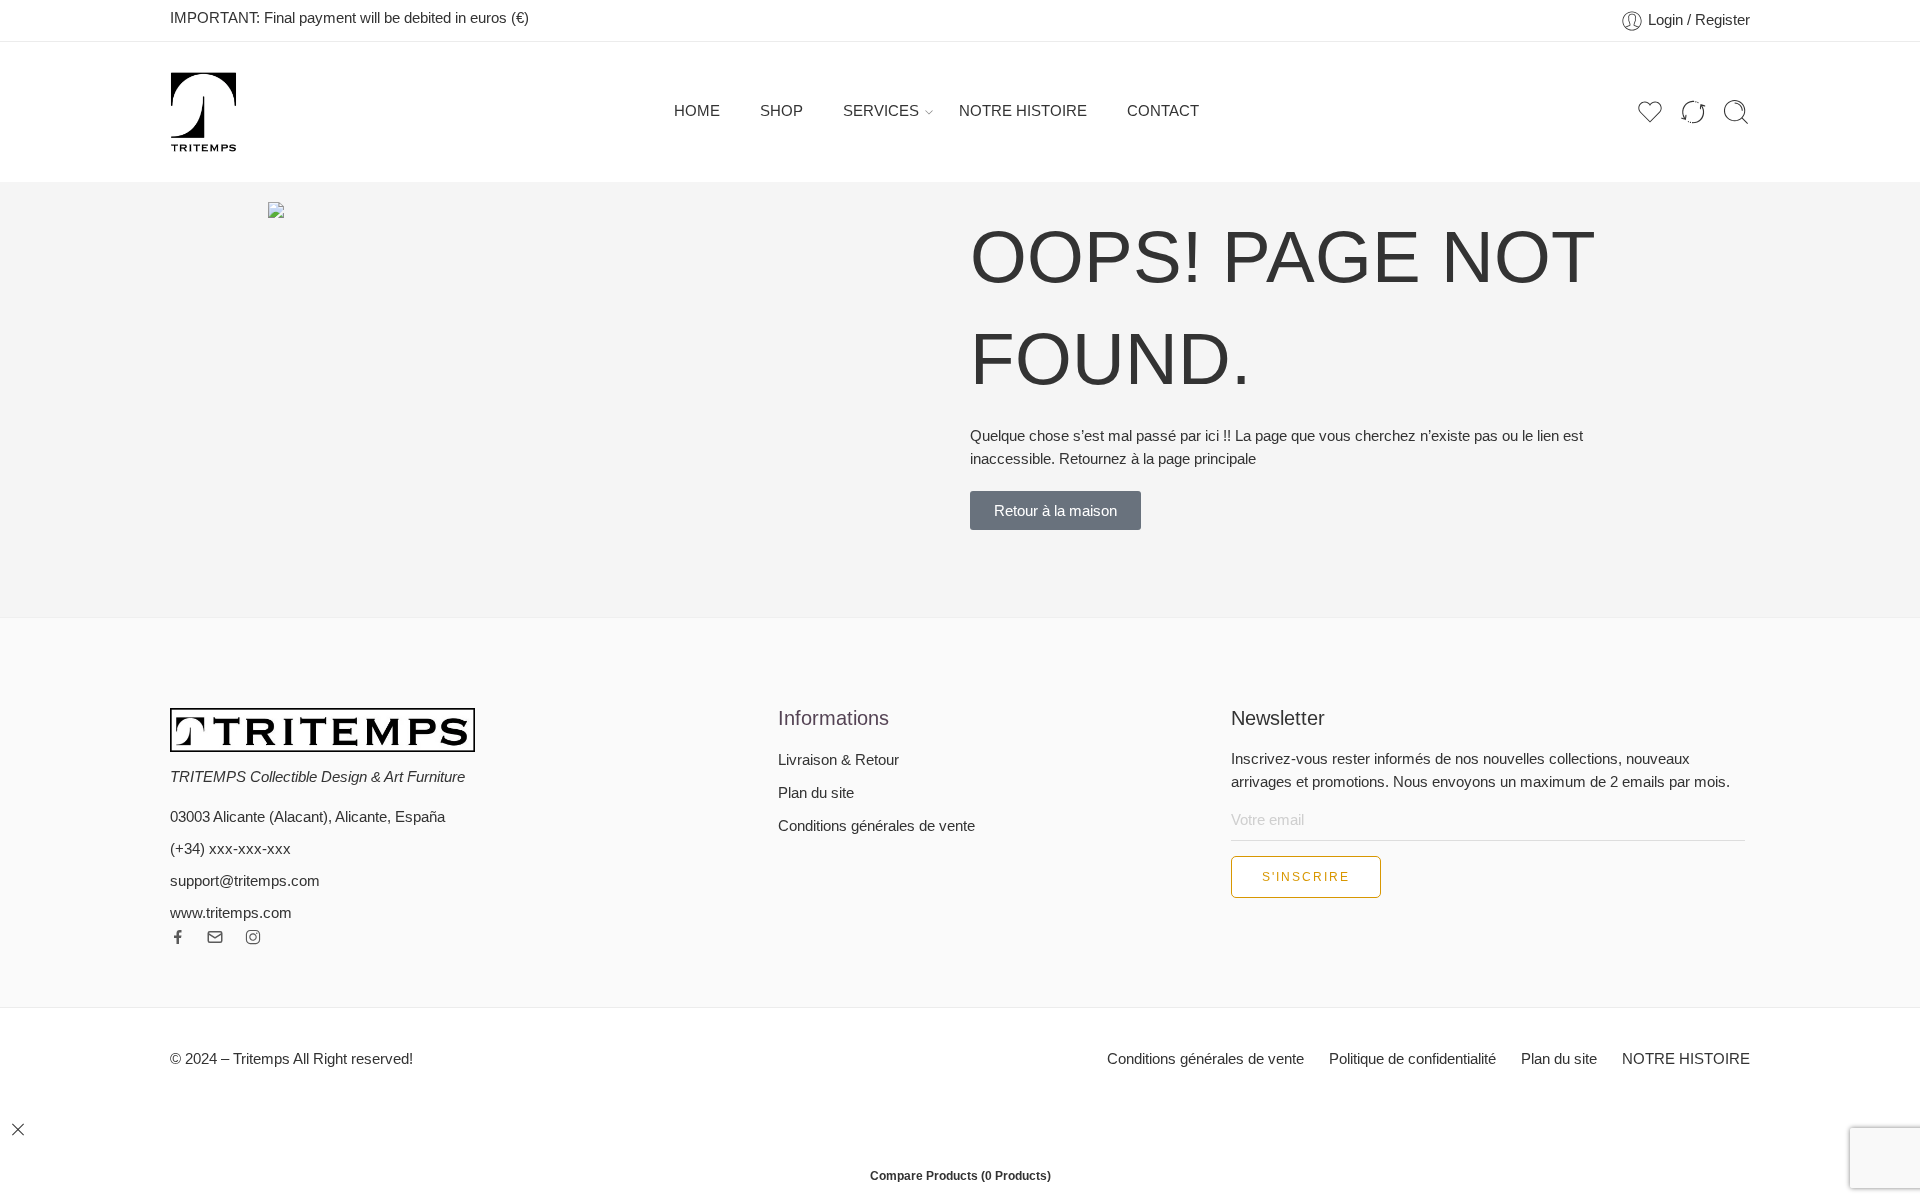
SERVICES (881, 111)
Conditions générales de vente (876, 826)
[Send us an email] (215, 937)
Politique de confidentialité (1412, 1059)
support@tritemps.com (245, 881)
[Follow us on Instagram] (253, 937)
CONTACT (1163, 111)
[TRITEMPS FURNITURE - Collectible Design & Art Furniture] (203, 112)
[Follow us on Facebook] (178, 937)
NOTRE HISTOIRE (1023, 111)
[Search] (1736, 112)
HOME (697, 111)
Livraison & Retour (838, 760)
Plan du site (816, 793)
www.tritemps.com (231, 913)
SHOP (781, 111)
